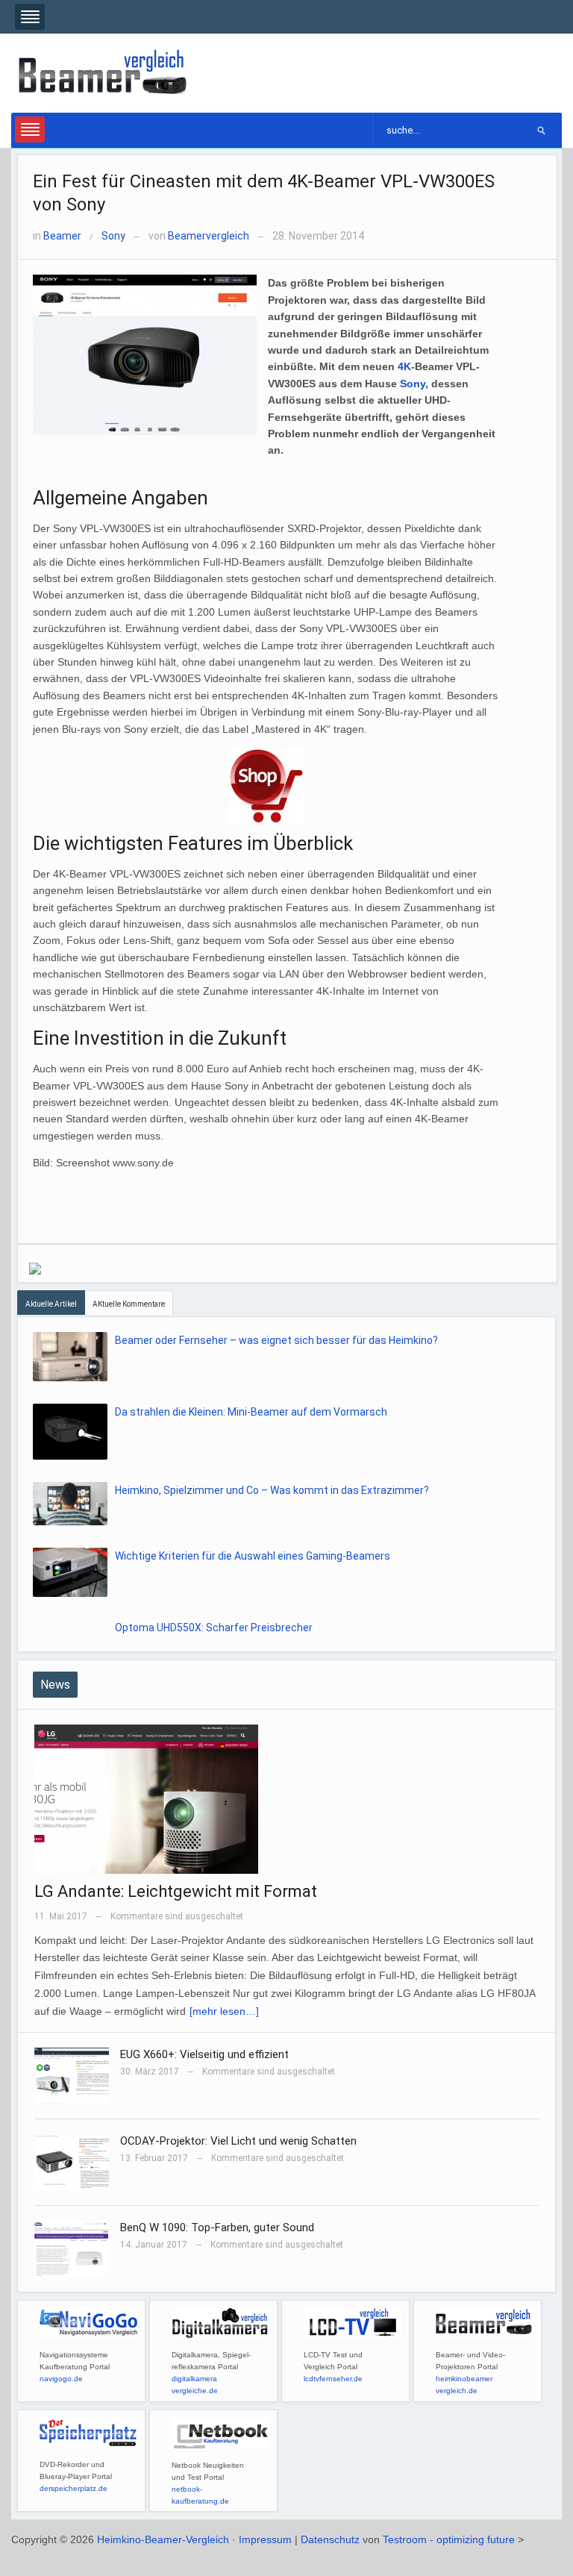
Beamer (62, 236)
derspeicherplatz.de (73, 2488)
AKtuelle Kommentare (129, 1304)
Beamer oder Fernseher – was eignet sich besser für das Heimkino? (276, 1340)
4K (404, 366)
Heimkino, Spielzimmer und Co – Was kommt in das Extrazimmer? (272, 1490)
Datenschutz (330, 2539)
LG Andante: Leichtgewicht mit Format (176, 1891)
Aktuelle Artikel (51, 1304)
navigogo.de (61, 2379)
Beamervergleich (209, 236)
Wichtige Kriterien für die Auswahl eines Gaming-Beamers (253, 1556)
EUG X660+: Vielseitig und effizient (204, 2054)
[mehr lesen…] (224, 2011)
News (55, 1685)
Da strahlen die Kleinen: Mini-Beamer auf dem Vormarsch (251, 1412)
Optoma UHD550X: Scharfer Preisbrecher (214, 1628)
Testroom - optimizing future (449, 2539)
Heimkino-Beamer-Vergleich (163, 2539)
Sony (113, 236)
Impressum (265, 2539)
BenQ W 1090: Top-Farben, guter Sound (217, 2228)
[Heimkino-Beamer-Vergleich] (104, 72)
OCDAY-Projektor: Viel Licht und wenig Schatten (238, 2141)
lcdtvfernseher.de (333, 2379)
